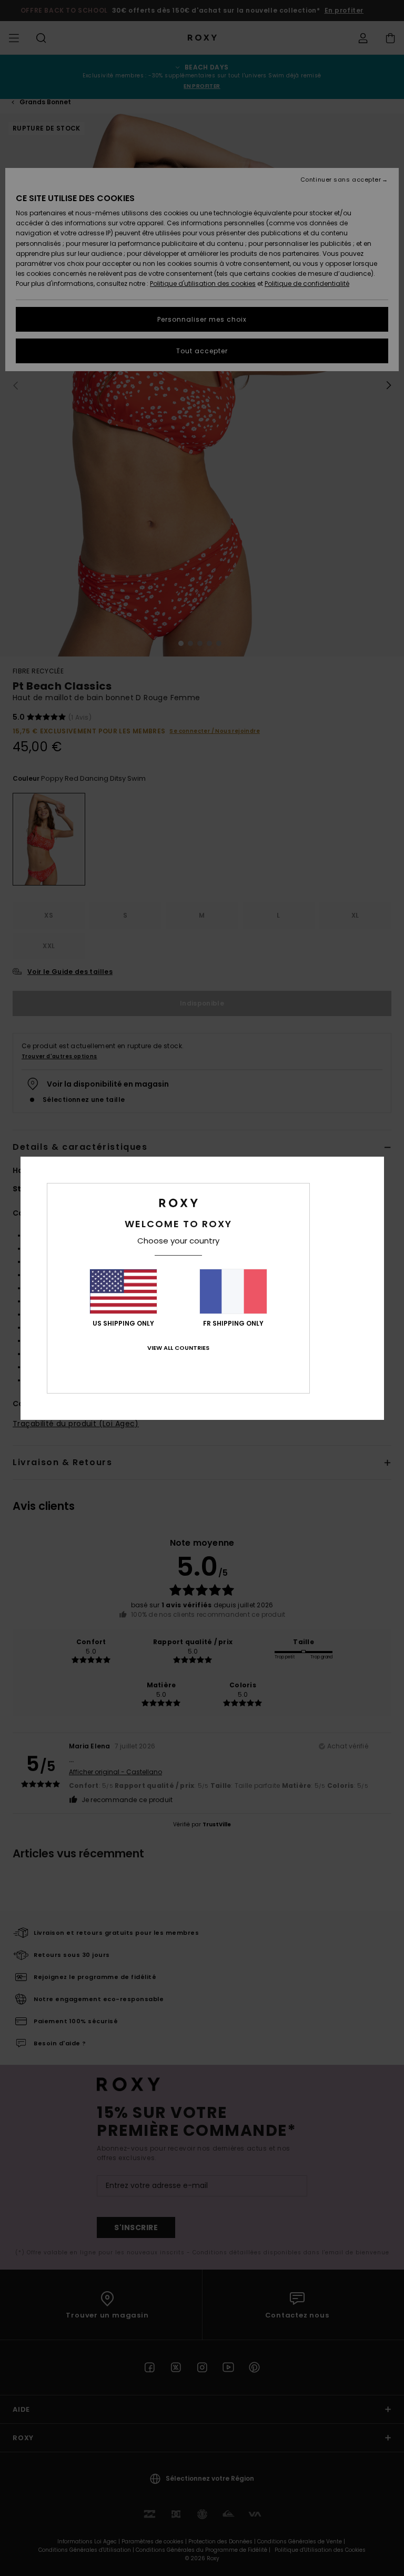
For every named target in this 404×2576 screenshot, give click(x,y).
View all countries (178, 1348)
